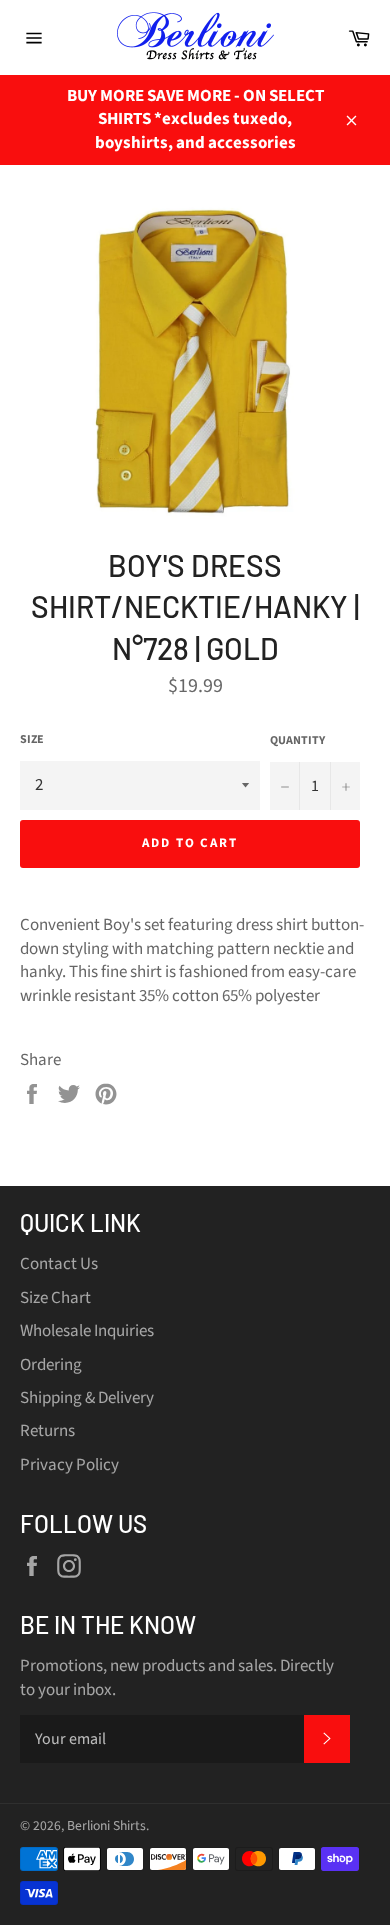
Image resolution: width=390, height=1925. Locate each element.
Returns (47, 1431)
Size (32, 740)
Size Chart (55, 1298)
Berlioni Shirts (106, 1825)
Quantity (297, 741)
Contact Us (59, 1264)
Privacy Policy (69, 1465)
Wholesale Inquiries (87, 1331)
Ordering (51, 1365)
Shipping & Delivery (87, 1398)
